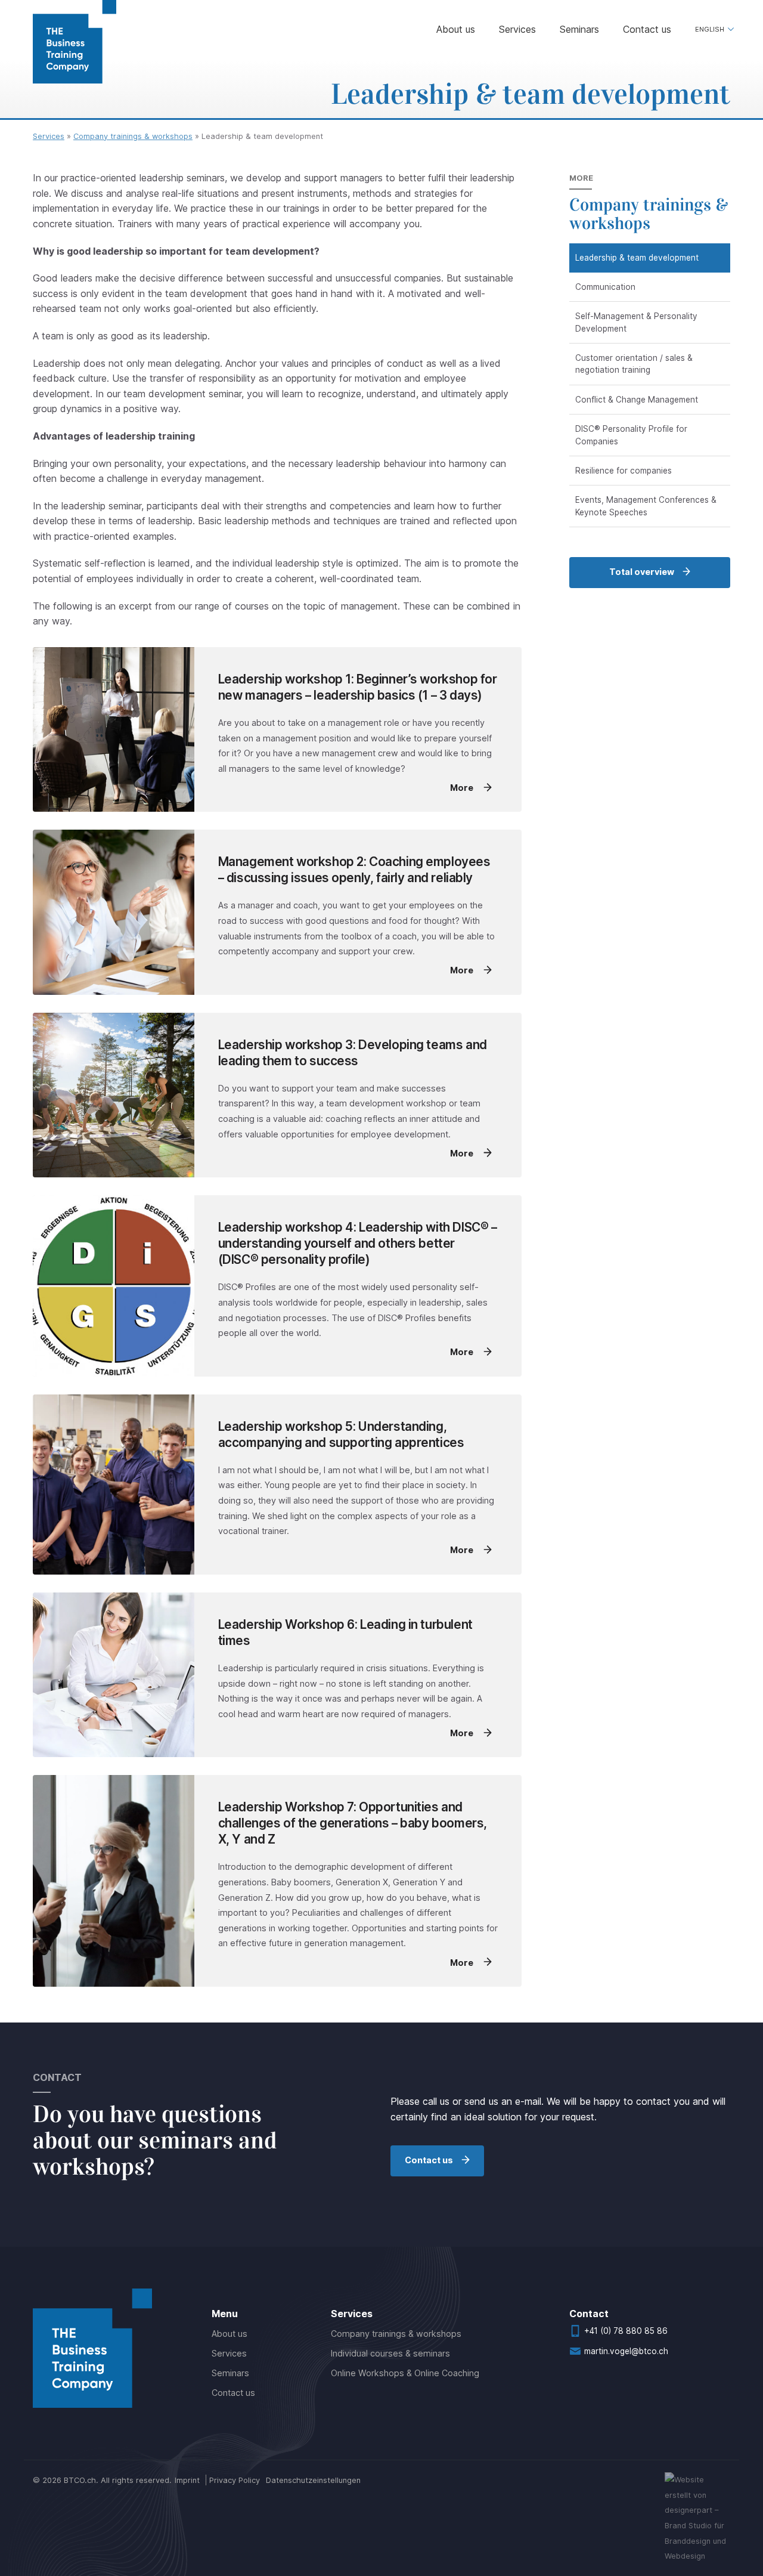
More (463, 788)
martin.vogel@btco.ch (626, 2351)
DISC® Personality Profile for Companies (631, 435)
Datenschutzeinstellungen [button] (313, 2480)
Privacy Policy (235, 2480)
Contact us (647, 29)
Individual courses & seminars (390, 2353)
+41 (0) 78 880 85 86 (626, 2331)
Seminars (579, 29)
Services (517, 29)
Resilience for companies (624, 471)
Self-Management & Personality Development (636, 322)
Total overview (642, 572)
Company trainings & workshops (133, 136)
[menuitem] (713, 30)
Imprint (187, 2480)
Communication (605, 287)
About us (456, 29)
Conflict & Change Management (637, 400)
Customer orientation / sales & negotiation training (634, 364)
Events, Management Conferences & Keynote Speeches (646, 506)
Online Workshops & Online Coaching (405, 2373)
